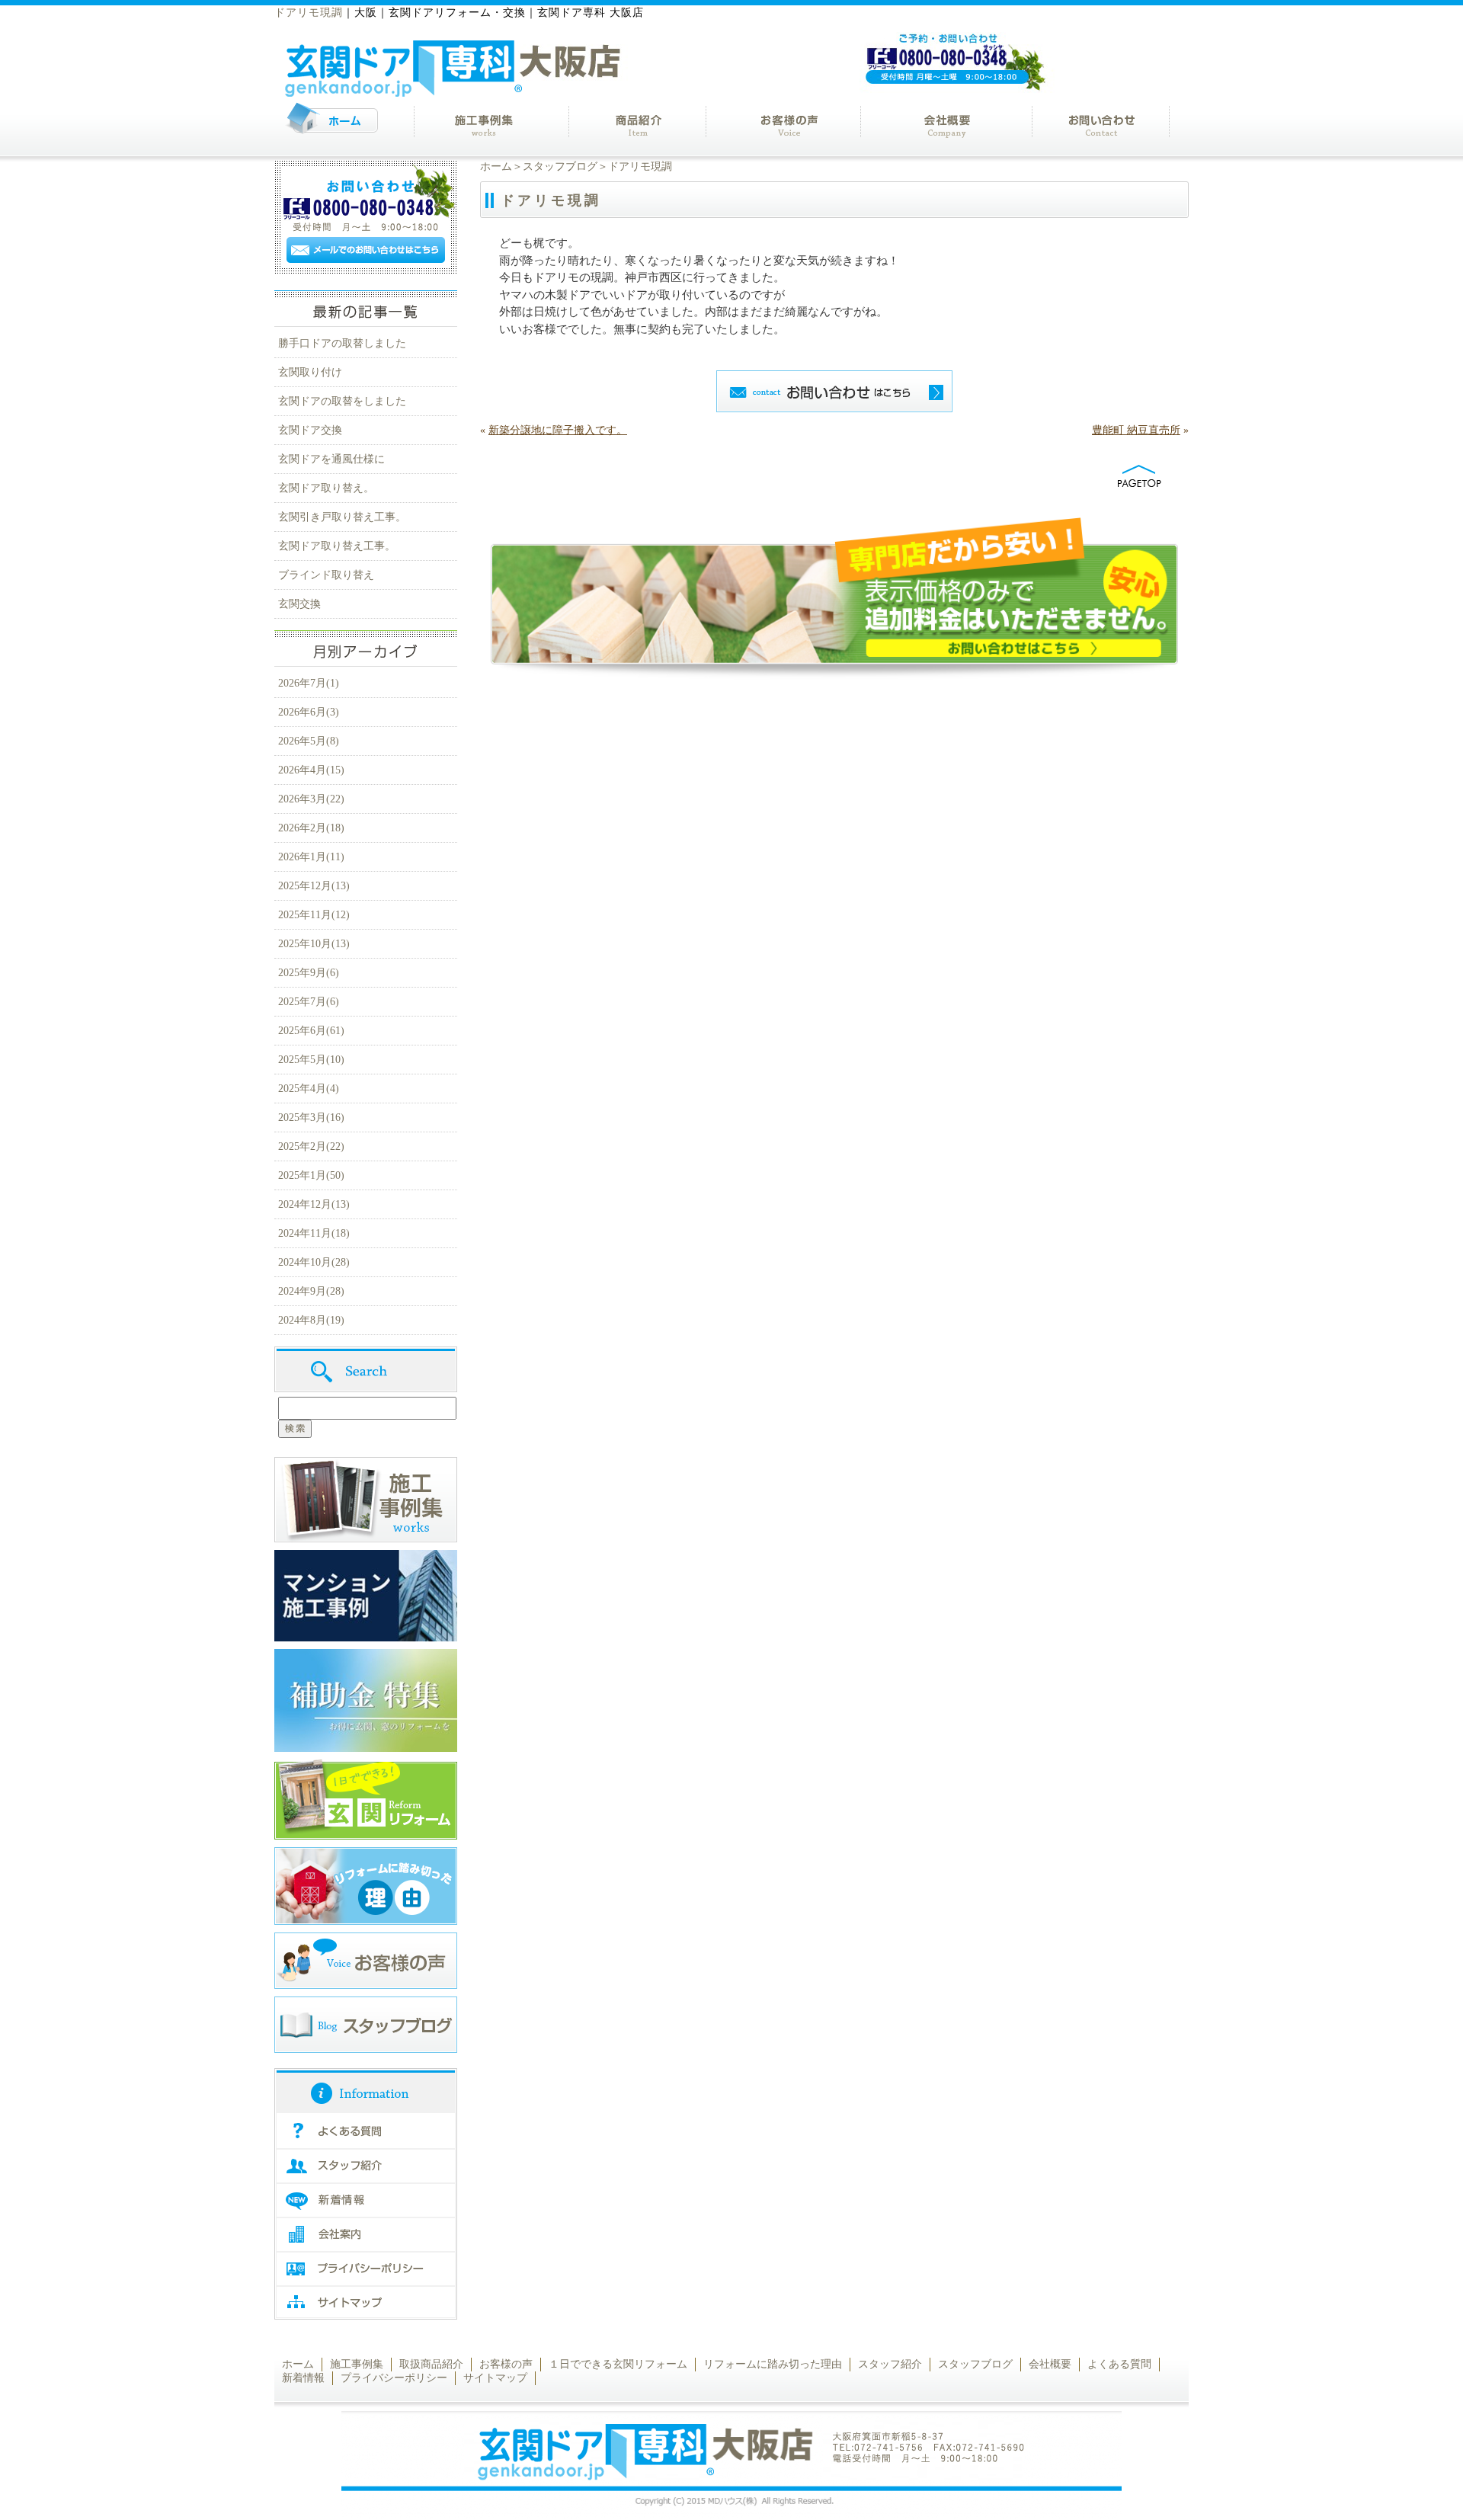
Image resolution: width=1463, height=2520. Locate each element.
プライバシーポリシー (394, 2378)
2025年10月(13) (314, 944)
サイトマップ (495, 2378)
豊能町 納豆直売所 (1136, 430)
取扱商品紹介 (431, 2364)
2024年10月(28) (314, 1262)
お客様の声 (506, 2364)
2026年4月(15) (311, 770)
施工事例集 (357, 2364)
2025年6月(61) (311, 1031)
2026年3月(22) (311, 799)
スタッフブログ (560, 167)
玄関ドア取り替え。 (326, 488)
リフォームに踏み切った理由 (773, 2364)
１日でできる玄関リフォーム (618, 2364)
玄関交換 (299, 604)
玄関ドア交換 (310, 430)
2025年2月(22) (311, 1146)
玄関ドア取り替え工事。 (337, 546)
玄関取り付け (310, 372)
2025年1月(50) (311, 1175)
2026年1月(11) (311, 857)
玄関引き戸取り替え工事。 (342, 517)
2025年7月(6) (309, 1002)
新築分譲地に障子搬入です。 (558, 430)
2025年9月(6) (309, 973)
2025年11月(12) (314, 915)
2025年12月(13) (314, 886)
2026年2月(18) (311, 828)
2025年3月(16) (311, 1118)
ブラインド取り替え (326, 575)
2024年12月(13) (314, 1204)
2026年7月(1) (309, 683)
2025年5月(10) (311, 1060)
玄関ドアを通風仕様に (331, 459)
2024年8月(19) (311, 1320)
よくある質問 (1119, 2364)
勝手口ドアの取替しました (342, 343)
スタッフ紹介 (890, 2364)
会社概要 (1050, 2364)
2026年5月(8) (309, 741)
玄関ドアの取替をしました (342, 401)
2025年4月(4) (309, 1089)
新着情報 (303, 2378)
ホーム (496, 167)
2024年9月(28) (311, 1291)
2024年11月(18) (314, 1233)
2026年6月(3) (309, 712)
